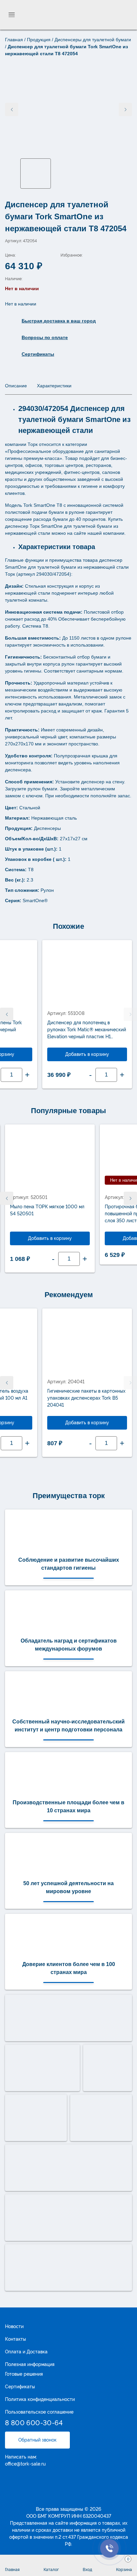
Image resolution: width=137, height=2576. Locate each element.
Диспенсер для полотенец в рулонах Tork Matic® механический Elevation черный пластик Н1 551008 (87, 1030)
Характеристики (54, 386)
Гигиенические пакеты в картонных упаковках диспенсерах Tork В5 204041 (86, 1398)
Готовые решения (24, 2374)
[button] (7, 1014)
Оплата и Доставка (26, 2352)
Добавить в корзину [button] (87, 1054)
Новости (14, 2326)
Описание (16, 386)
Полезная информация (30, 2364)
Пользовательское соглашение (39, 2412)
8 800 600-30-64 (34, 2423)
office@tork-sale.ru (25, 2464)
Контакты (15, 2339)
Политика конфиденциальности (40, 2399)
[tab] (16, 386)
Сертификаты (20, 2387)
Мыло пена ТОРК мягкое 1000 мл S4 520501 (47, 1210)
